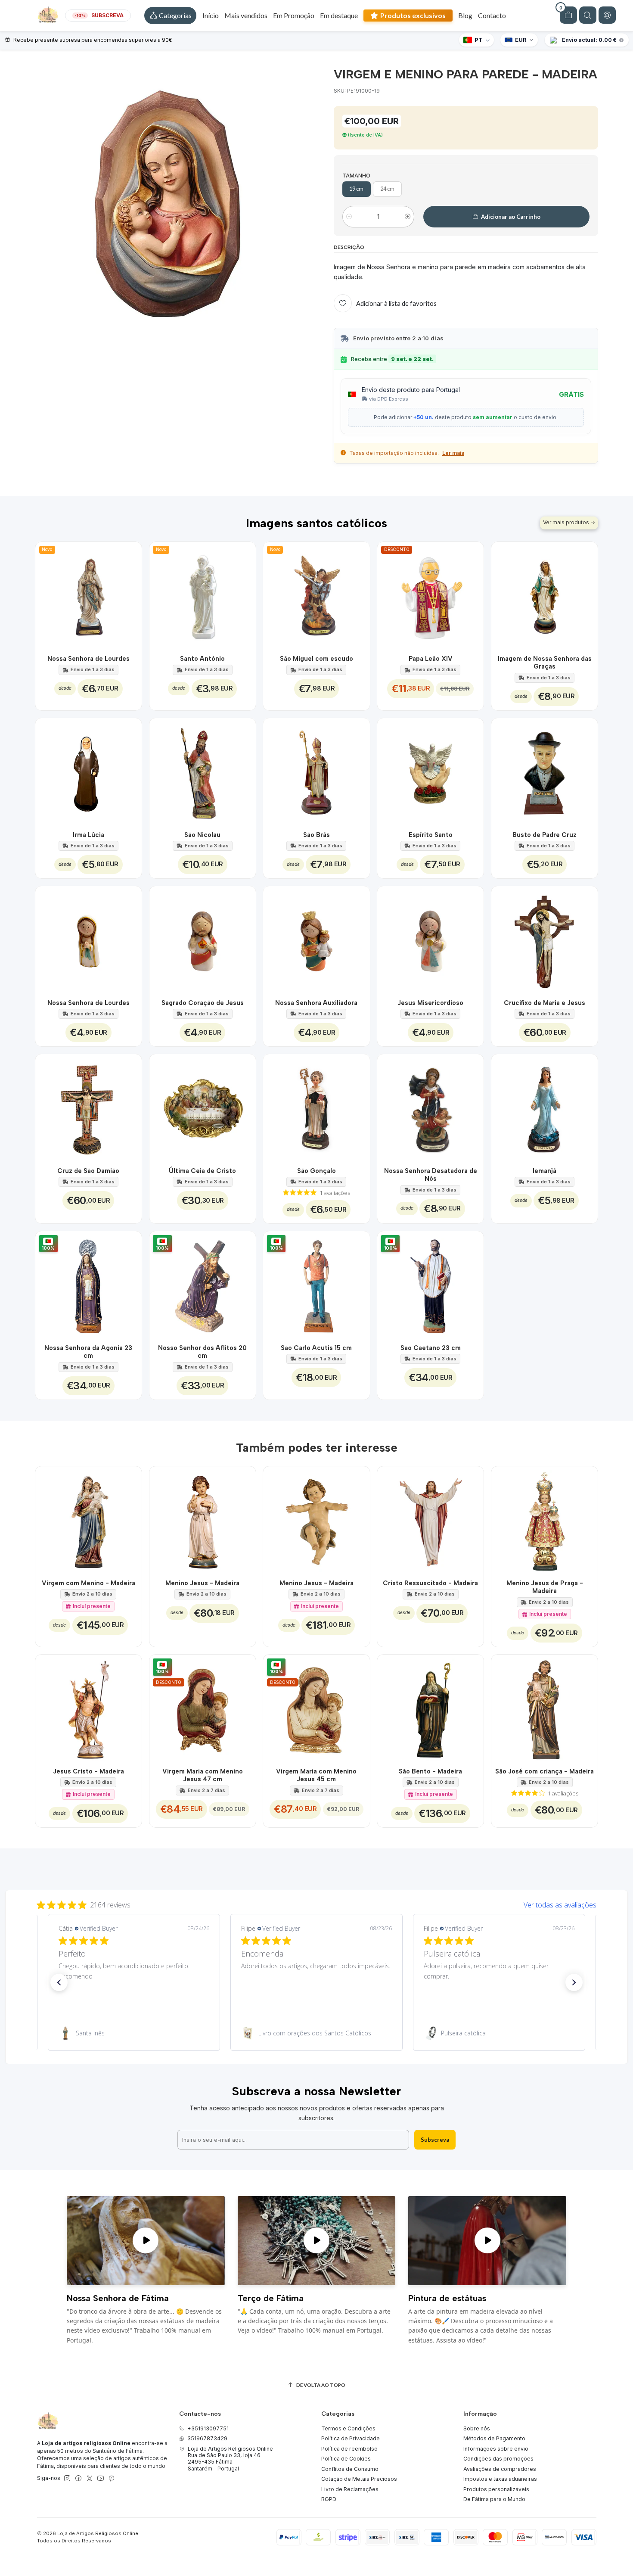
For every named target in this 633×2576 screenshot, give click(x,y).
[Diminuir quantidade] (349, 217)
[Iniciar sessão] (607, 15)
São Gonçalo (316, 1171)
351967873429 (207, 2438)
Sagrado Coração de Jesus (203, 1003)
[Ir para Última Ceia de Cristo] (203, 1107)
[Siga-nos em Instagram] (67, 2479)
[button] (170, 16)
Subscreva (435, 2140)
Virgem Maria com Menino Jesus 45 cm (316, 1775)
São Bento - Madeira (430, 1771)
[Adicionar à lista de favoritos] (130, 595)
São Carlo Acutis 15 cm (316, 1348)
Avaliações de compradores (500, 2469)
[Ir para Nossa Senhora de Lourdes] (88, 939)
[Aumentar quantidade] (408, 217)
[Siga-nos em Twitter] (90, 2479)
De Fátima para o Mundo (494, 2499)
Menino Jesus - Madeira (202, 1583)
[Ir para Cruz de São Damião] (88, 1107)
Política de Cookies (346, 2459)
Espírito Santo (431, 835)
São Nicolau (202, 835)
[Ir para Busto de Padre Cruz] (545, 771)
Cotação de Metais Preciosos (359, 2479)
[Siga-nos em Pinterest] (111, 2479)
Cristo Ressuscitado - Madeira (430, 1583)
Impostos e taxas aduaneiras (500, 2479)
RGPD (329, 2499)
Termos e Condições (348, 2428)
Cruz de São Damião (88, 1171)
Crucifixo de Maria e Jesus (545, 1003)
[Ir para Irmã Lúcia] (88, 771)
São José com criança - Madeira (545, 1771)
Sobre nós (477, 2428)
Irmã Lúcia (88, 835)
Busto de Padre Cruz (545, 835)
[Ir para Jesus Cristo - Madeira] (88, 1708)
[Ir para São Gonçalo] (316, 1107)
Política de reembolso (349, 2449)
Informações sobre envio (496, 2449)
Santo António (202, 659)
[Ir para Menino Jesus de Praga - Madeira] (545, 1520)
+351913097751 (208, 2428)
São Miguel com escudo (316, 659)
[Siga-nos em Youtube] (101, 2479)
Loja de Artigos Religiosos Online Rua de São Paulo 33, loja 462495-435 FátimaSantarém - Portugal (230, 2459)
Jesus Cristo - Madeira (88, 1771)
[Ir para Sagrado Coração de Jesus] (203, 939)
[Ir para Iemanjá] (545, 1107)
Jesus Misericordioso (430, 1003)
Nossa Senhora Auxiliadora (316, 1003)
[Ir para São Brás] (316, 771)
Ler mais (453, 453)
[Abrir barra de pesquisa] (588, 15)
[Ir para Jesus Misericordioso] (430, 939)
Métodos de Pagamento (494, 2438)
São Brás (316, 835)
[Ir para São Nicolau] (203, 771)
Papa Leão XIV (431, 659)
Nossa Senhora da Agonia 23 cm (88, 1352)
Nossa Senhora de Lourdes (88, 659)
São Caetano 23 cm (431, 1348)
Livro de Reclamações (350, 2489)
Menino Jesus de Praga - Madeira (545, 1587)
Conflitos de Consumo (350, 2469)
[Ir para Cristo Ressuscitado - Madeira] (430, 1520)
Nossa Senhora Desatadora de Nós (431, 1175)
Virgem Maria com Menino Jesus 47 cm (203, 1775)
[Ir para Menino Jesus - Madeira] (203, 1520)
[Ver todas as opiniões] (316, 1903)
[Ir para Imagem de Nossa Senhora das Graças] (545, 595)
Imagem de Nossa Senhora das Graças (545, 663)
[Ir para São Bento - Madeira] (430, 1708)
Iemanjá (545, 1171)
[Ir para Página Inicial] (48, 16)
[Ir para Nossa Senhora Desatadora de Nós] (430, 1107)
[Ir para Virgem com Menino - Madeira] (88, 1520)
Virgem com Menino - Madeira (88, 1583)
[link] (134, 2033)
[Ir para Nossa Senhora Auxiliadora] (316, 939)
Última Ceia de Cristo (202, 1171)
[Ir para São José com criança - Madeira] (545, 1708)
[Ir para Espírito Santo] (430, 771)
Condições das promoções (498, 2459)
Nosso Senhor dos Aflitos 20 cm (202, 1352)
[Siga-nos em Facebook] (78, 2479)
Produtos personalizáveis (496, 2489)
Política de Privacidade (351, 2438)
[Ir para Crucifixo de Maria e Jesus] (545, 939)
